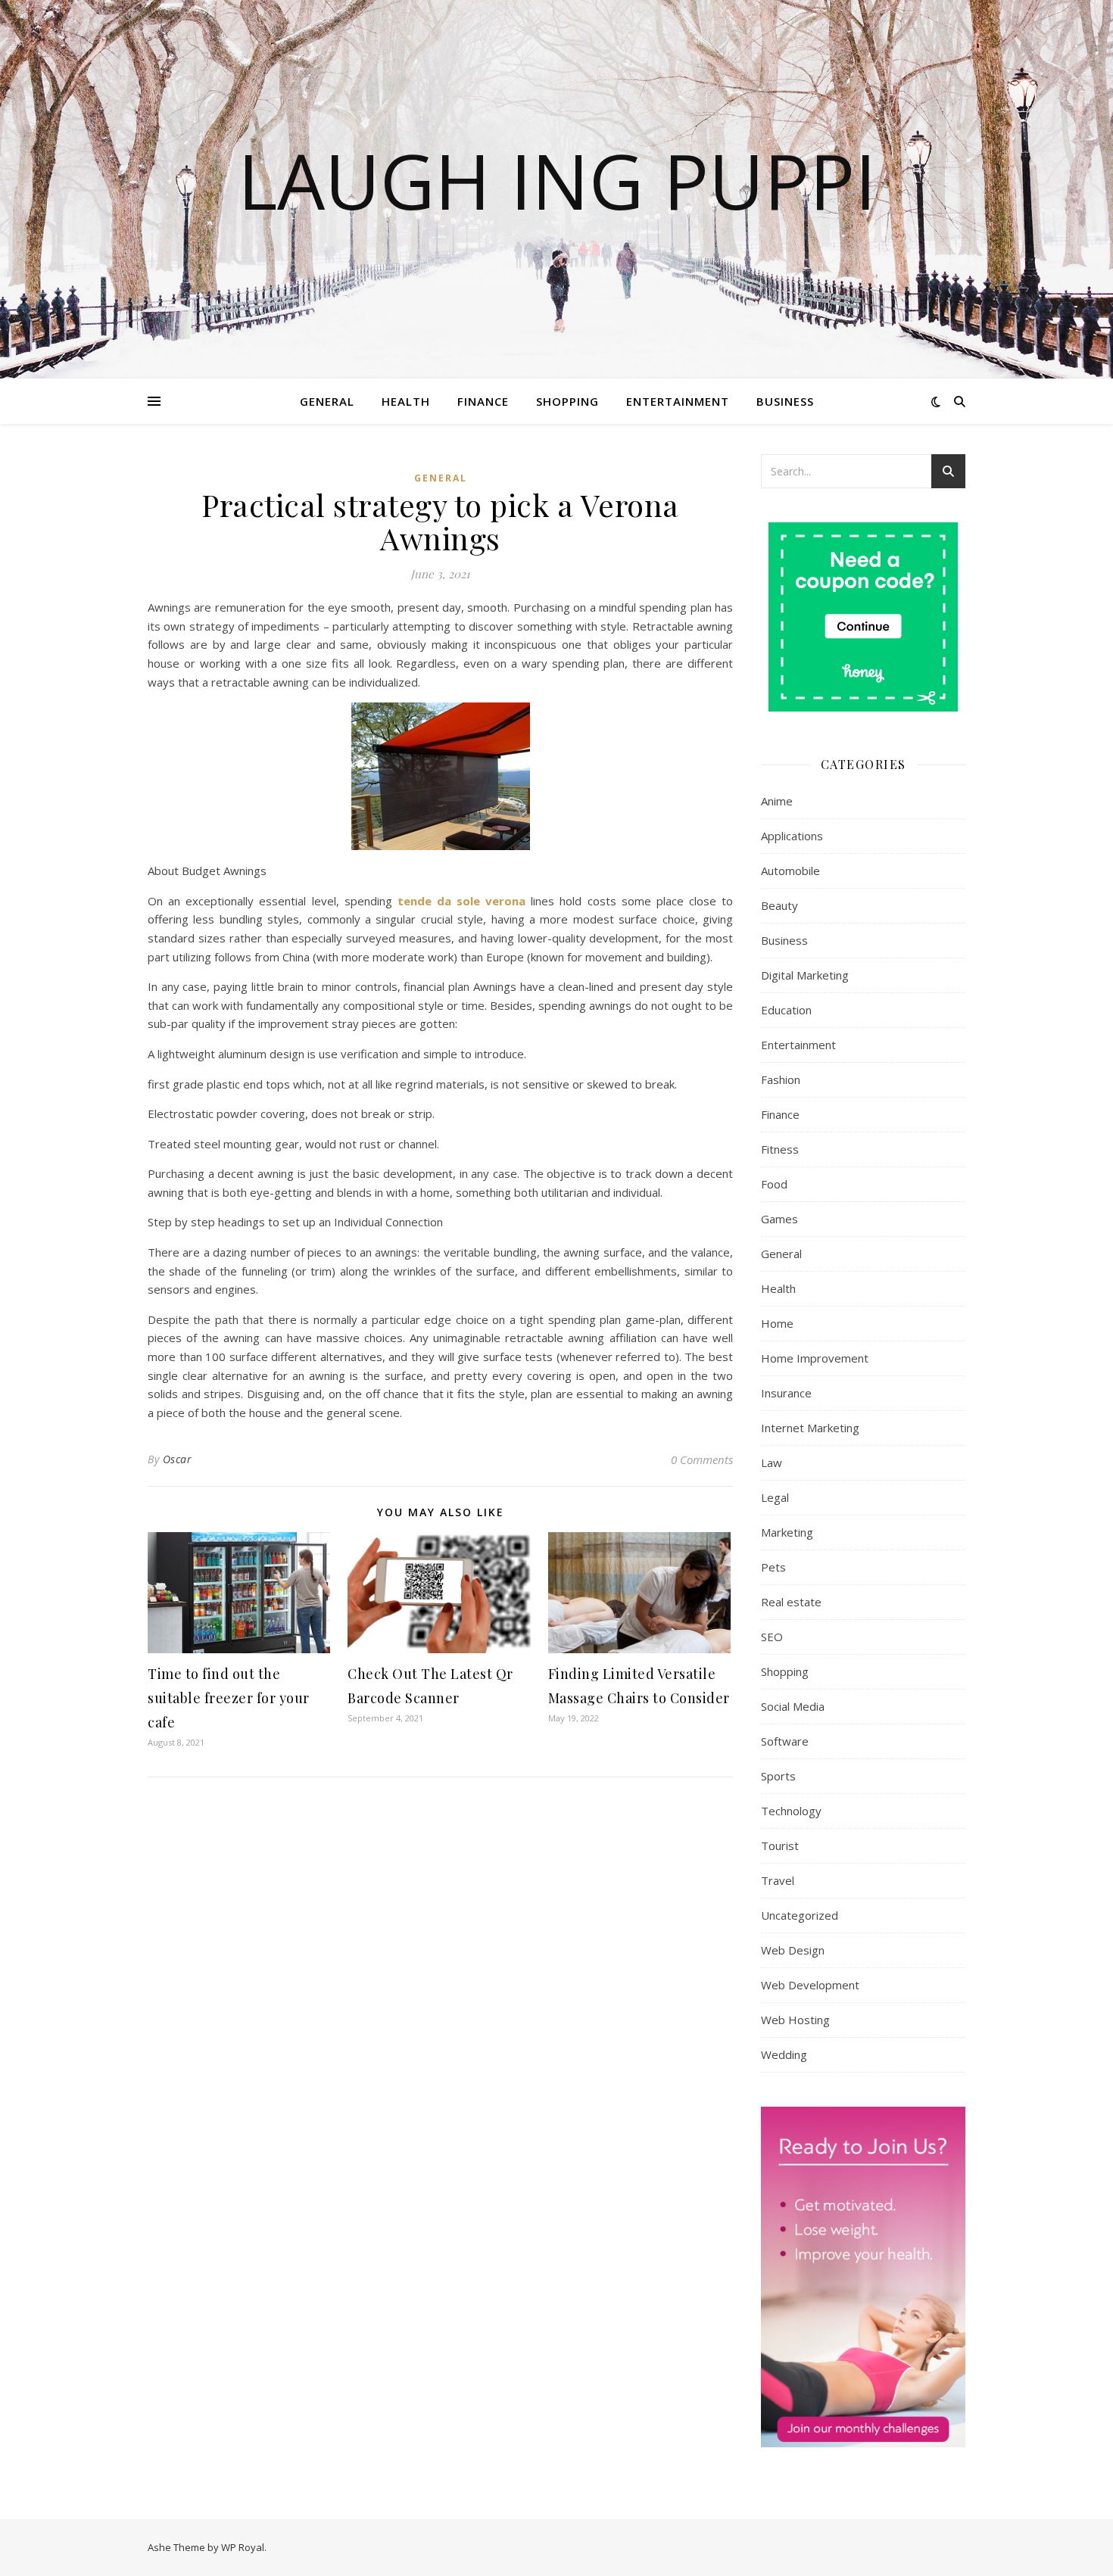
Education (786, 1010)
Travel (778, 1880)
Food (774, 1184)
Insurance (786, 1393)
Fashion (781, 1079)
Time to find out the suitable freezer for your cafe (229, 1698)
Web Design (793, 1950)
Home (777, 1323)
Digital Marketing (805, 975)
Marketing (787, 1532)
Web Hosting (795, 2020)
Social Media (793, 1706)
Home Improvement (815, 1358)
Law (772, 1462)
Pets (773, 1567)
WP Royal (243, 2547)
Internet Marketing (810, 1428)
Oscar (178, 1459)
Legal (775, 1497)
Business (785, 401)
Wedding (784, 2054)
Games (779, 1219)
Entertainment (678, 401)
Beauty (779, 905)
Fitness (780, 1149)
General (327, 401)
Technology (791, 1811)
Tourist (780, 1846)
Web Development (810, 1985)
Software (785, 1741)
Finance (483, 401)
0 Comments (702, 1459)
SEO (772, 1637)
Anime (777, 801)
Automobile (790, 871)
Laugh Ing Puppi (557, 180)
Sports (778, 1776)
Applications (792, 836)
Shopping (567, 401)
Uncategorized (800, 1915)
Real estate (791, 1602)
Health (406, 401)
